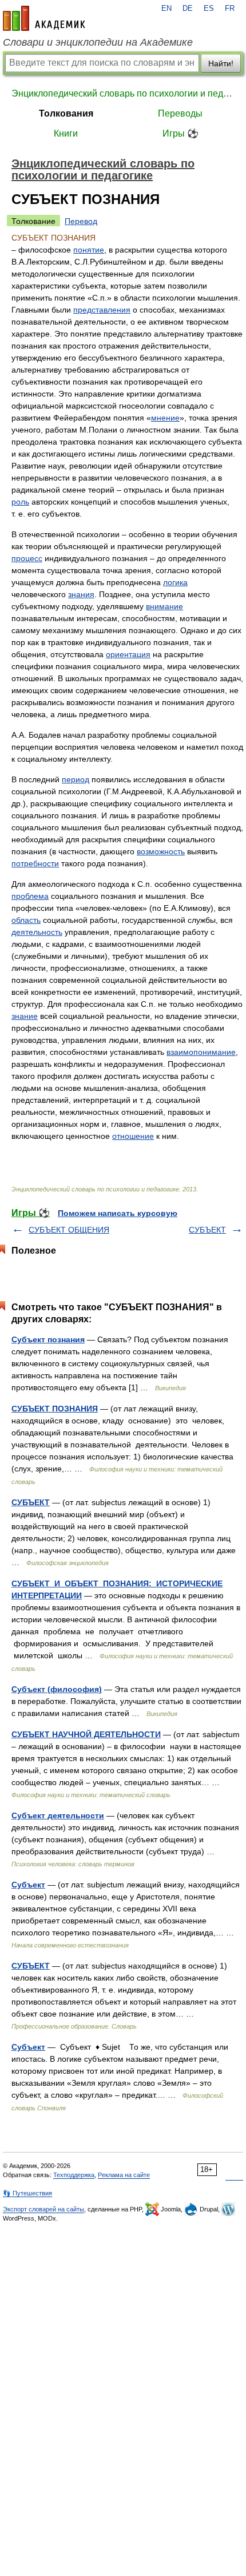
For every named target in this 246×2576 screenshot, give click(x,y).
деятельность (37, 932)
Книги (66, 133)
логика (175, 582)
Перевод (81, 221)
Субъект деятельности (58, 1815)
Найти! (221, 63)
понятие (89, 250)
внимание (164, 606)
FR (230, 9)
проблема (30, 896)
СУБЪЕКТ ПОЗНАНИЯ (55, 1409)
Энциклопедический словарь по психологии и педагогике (123, 93)
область (26, 920)
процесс (27, 558)
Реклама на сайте (124, 2175)
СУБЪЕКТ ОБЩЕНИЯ (69, 1230)
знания (81, 594)
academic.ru (44, 18)
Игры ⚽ (180, 133)
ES (209, 9)
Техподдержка (74, 2175)
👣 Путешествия (27, 2193)
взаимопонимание (201, 1052)
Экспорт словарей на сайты (43, 2209)
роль (20, 502)
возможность (161, 851)
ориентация (128, 654)
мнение (165, 418)
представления (102, 310)
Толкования (66, 113)
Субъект (28, 1885)
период (76, 779)
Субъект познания (48, 1339)
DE (188, 9)
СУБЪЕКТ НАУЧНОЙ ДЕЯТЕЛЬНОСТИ (86, 1734)
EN (166, 9)
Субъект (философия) (57, 1689)
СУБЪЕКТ (207, 1230)
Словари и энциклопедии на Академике (98, 42)
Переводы (180, 113)
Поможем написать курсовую (118, 1213)
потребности (35, 863)
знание (25, 1016)
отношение (133, 1136)
